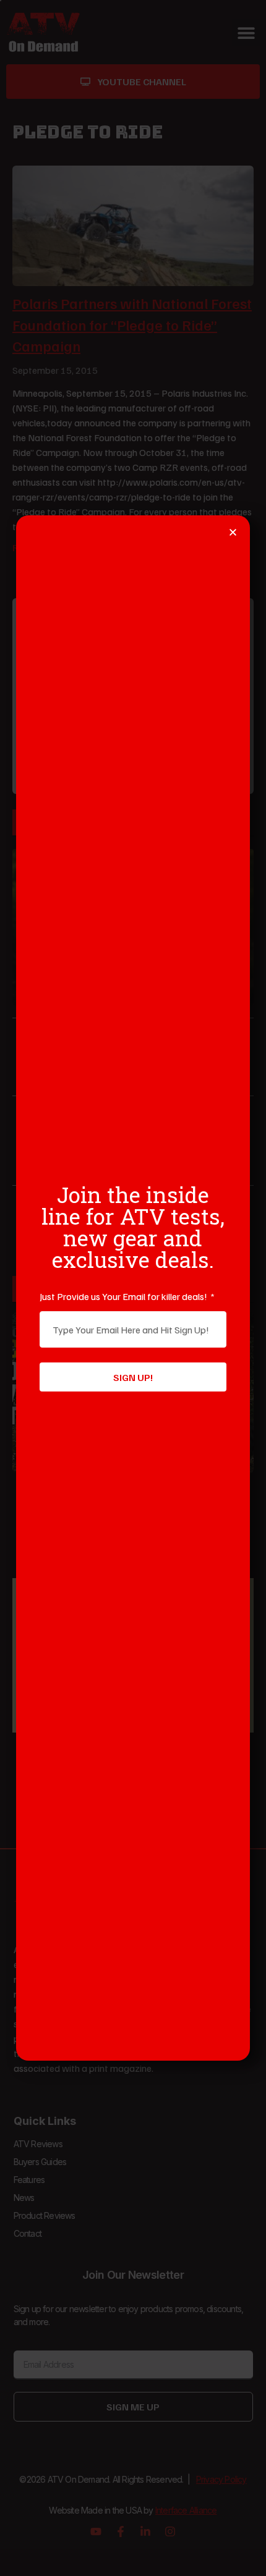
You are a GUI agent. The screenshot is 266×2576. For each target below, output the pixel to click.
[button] (233, 532)
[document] (133, 1288)
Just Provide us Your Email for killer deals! (124, 1296)
